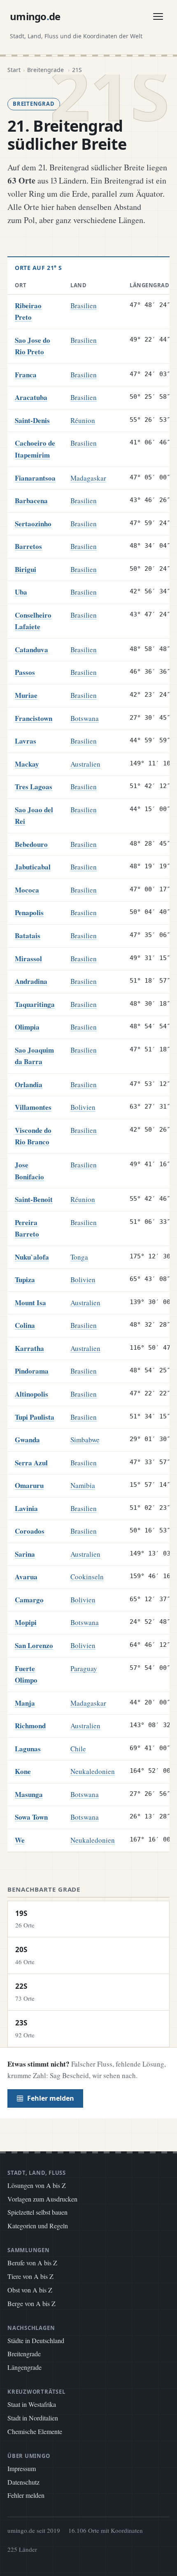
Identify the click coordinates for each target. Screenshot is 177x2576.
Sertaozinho (33, 524)
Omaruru (29, 1485)
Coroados (30, 1531)
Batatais (28, 936)
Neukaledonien (93, 1771)
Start (14, 70)
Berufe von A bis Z (32, 2263)
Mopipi (26, 1622)
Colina (25, 1325)
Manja (25, 1703)
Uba (21, 592)
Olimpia (27, 1027)
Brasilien (84, 306)
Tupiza (25, 1280)
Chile (78, 1749)
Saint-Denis (32, 420)
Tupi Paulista (35, 1417)
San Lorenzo (34, 1645)
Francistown (34, 718)
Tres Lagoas (34, 787)
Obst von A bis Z (30, 2290)
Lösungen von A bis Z (37, 2185)
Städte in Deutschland (36, 2340)
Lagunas (28, 1749)
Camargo (29, 1600)
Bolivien (83, 1107)
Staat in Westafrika (32, 2404)
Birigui (26, 569)
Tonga (79, 1257)
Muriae (26, 695)
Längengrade (24, 2367)
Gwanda (27, 1440)
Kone (23, 1771)
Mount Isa (30, 1303)
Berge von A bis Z (31, 2303)
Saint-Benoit (34, 1199)
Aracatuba (31, 397)
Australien (85, 764)
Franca (26, 375)
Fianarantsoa (35, 478)
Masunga (29, 1794)
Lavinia (26, 1508)
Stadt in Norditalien (33, 2418)
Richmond (30, 1726)
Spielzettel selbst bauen (37, 2212)
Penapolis (29, 913)
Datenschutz (23, 2482)
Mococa (27, 890)
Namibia (83, 1485)
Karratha (29, 1348)
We (20, 1840)
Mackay (27, 764)
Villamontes (33, 1107)
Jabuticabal (33, 867)
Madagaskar (88, 478)
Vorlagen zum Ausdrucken (42, 2199)
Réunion (83, 420)
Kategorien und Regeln (38, 2226)
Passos (25, 672)
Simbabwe (85, 1440)
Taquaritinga (35, 1004)
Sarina (25, 1554)
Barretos (28, 546)
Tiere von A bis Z (30, 2276)
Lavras (26, 741)
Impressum (22, 2468)
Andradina (31, 981)
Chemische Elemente (35, 2431)
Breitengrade (24, 2354)
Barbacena (31, 501)
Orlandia (29, 1085)
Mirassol (28, 959)
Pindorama (32, 1371)
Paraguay (84, 1668)
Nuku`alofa (32, 1257)
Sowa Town (31, 1817)
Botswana (85, 718)
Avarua (26, 1577)
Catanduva (31, 650)
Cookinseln (87, 1577)
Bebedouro (31, 844)
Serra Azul (31, 1463)
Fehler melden (51, 2098)
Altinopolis (31, 1394)
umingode (35, 16)
